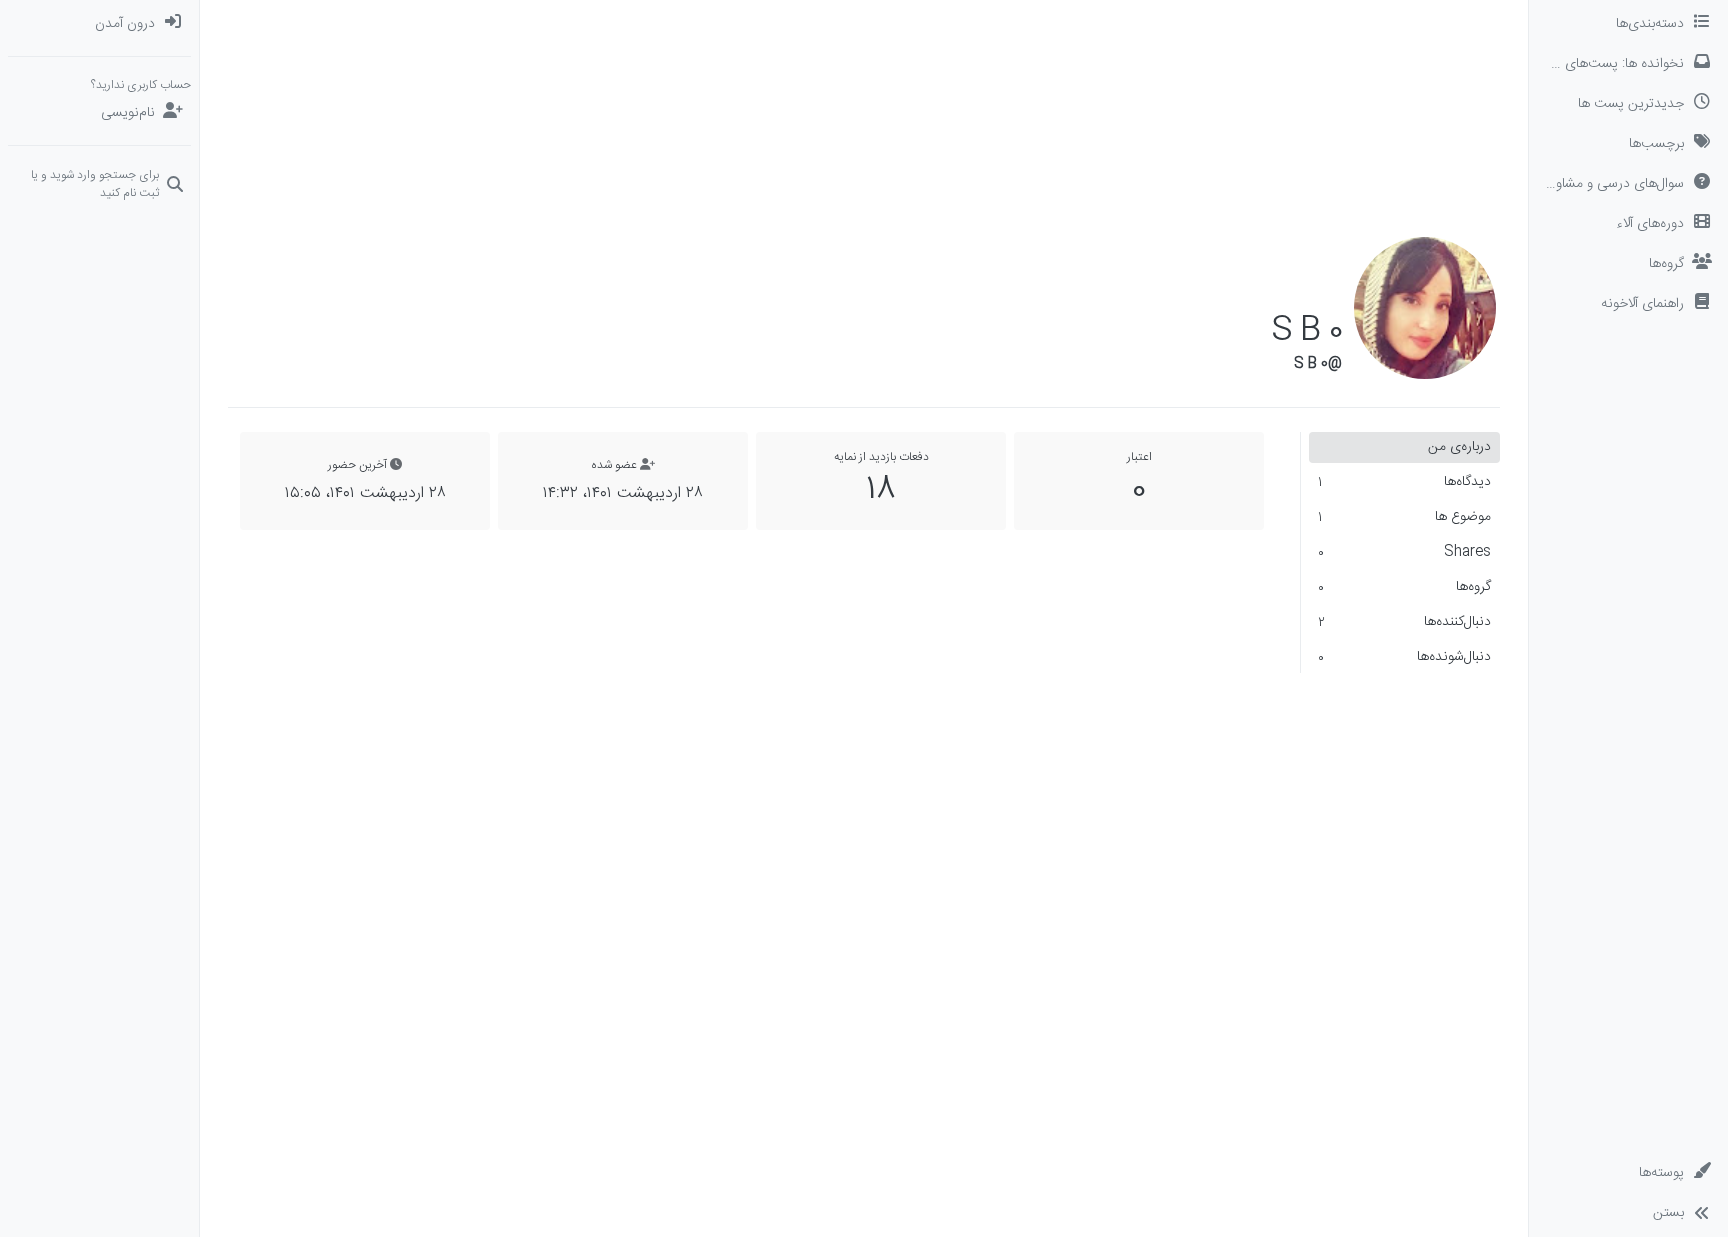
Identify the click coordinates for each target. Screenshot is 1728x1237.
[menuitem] (99, 24)
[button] (1628, 304)
